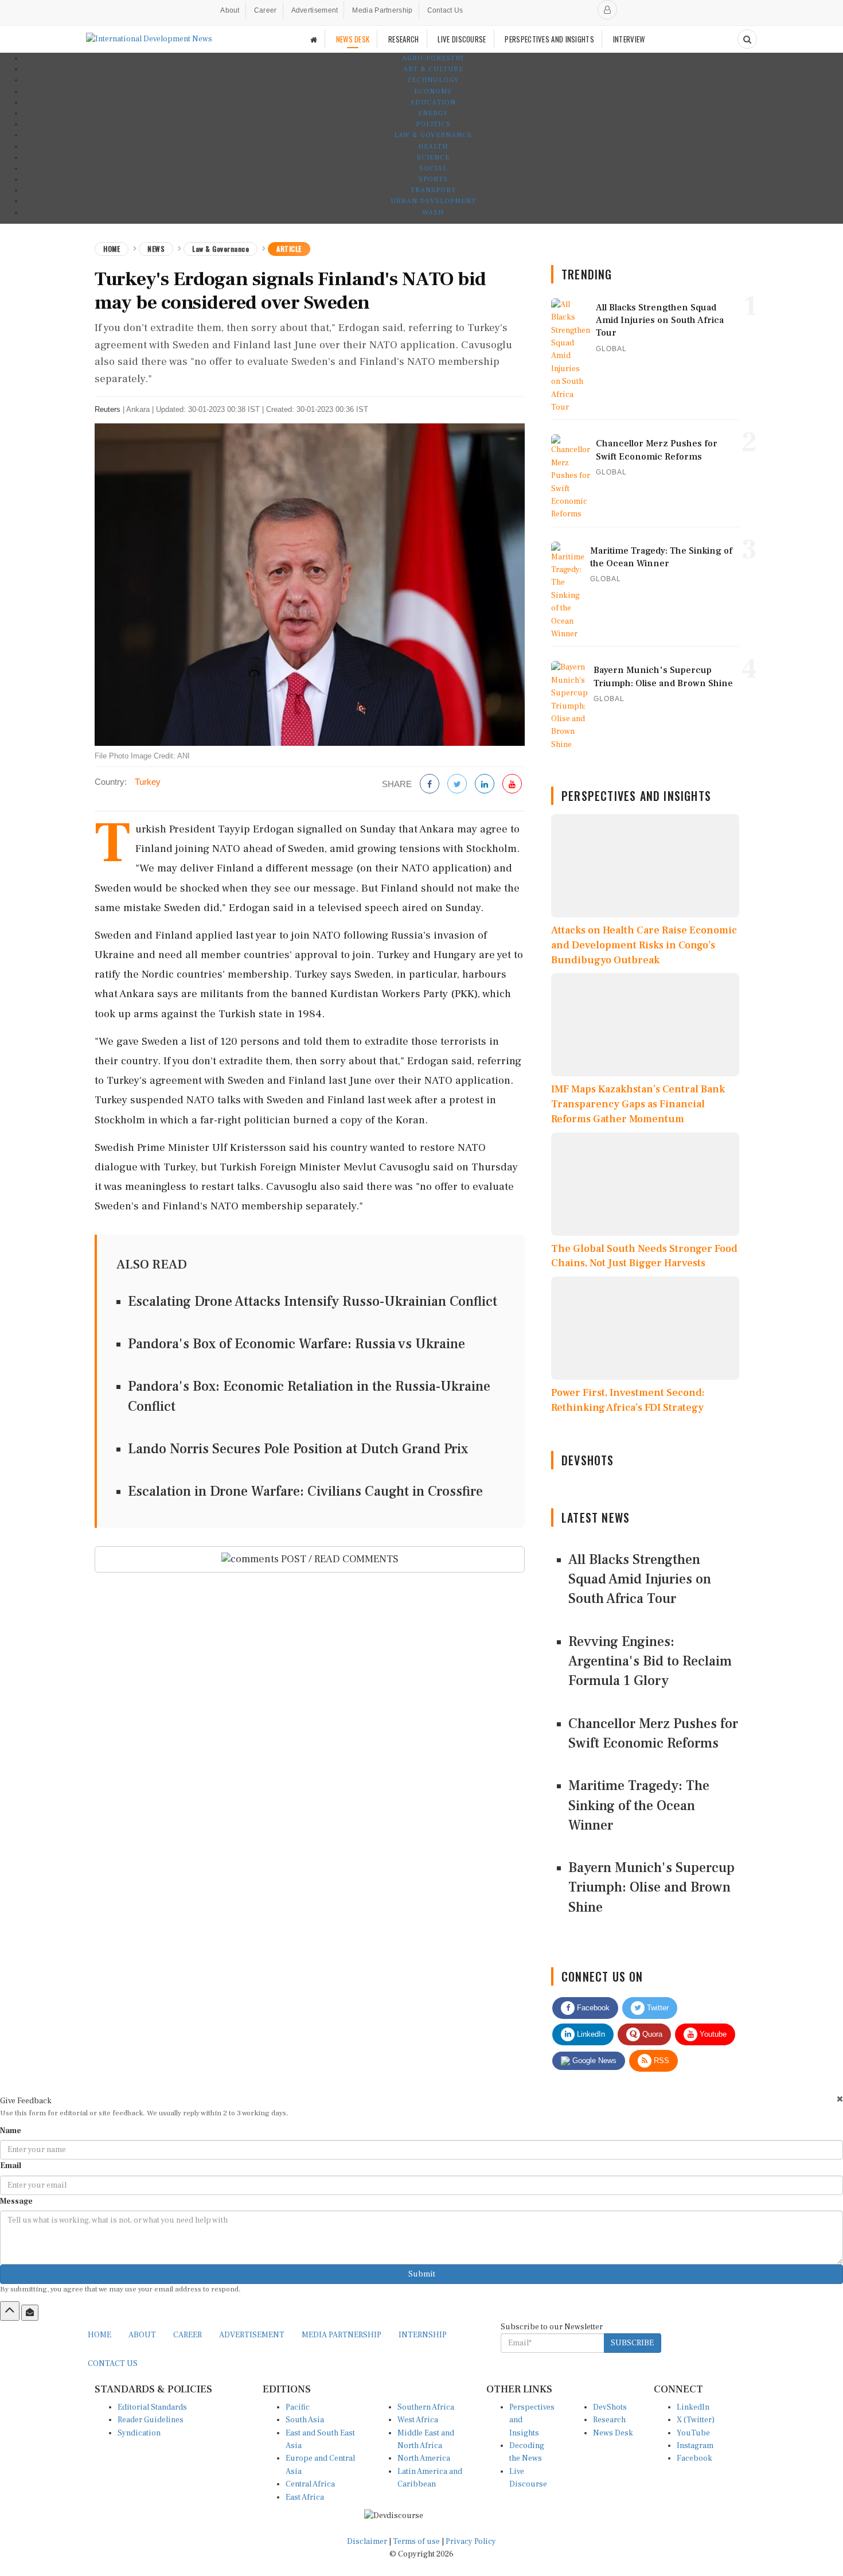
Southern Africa (426, 2407)
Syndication (139, 2433)
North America (424, 2458)
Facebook (592, 2008)
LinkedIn (590, 2034)
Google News (593, 2061)
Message (16, 2201)
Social (433, 168)
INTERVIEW (629, 39)
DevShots (610, 2407)
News (156, 249)
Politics (433, 124)
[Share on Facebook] (430, 785)
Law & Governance (433, 135)
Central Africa (310, 2484)
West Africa (418, 2420)
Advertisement (315, 10)
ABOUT (142, 2335)
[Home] (314, 39)
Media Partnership (382, 10)
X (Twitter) (696, 2420)
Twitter (657, 2008)
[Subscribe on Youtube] (512, 785)
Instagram (695, 2446)
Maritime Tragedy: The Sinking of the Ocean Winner (639, 1805)
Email (11, 2166)
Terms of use (417, 2542)
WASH (433, 213)
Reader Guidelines (151, 2420)
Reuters (108, 409)
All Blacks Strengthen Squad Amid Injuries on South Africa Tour (640, 1579)
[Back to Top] (10, 2311)
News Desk (613, 2433)
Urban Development (433, 201)
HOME (99, 2335)
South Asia (305, 2420)
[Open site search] (747, 39)
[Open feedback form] (30, 2313)
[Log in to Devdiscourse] (607, 10)
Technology (433, 80)
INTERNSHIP (423, 2335)
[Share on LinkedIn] (485, 785)
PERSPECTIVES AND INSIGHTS (549, 39)
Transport (433, 190)
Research (609, 2420)
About (230, 10)
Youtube (712, 2034)
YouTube (693, 2433)
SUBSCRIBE (632, 2343)
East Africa (305, 2497)
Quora (651, 2034)
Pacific (298, 2407)
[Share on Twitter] (457, 785)
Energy (433, 113)
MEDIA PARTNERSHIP (342, 2335)
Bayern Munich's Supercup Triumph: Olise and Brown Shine (651, 1888)
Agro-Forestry (433, 58)
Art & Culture (433, 69)
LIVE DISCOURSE (462, 39)
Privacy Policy (471, 2542)
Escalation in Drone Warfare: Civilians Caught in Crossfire (305, 1491)
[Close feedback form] (840, 2099)
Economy (433, 92)
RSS (660, 2061)
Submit (422, 2274)
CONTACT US (113, 2364)
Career (266, 10)
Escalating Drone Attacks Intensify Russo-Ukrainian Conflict (313, 1301)
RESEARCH (403, 39)
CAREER (188, 2335)
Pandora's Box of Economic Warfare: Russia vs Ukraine (296, 1344)
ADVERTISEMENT (252, 2335)
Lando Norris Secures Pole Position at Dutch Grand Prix (298, 1449)
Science (433, 157)
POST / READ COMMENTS (339, 1559)
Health (433, 147)
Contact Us (445, 10)
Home (112, 249)
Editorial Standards (152, 2407)
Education (433, 102)
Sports (433, 179)
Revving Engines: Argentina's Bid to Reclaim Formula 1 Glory (650, 1661)
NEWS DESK (353, 39)
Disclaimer (367, 2542)
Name (11, 2131)
